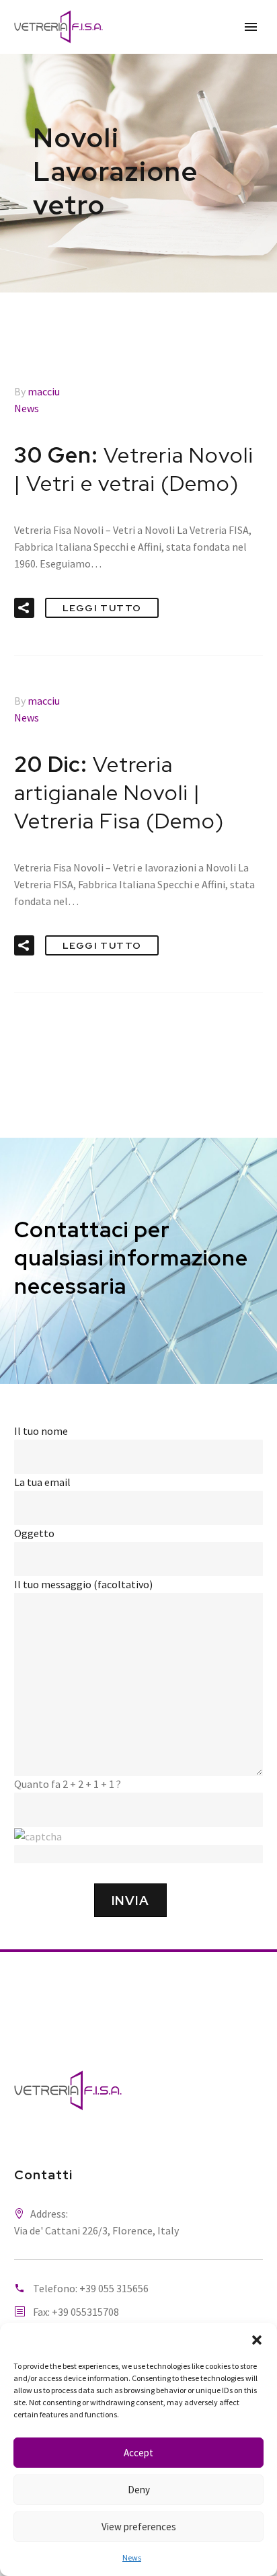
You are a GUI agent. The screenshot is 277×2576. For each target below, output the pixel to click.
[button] (257, 2340)
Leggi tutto (102, 608)
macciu (44, 391)
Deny (139, 2490)
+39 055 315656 (114, 2288)
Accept (138, 2453)
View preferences (139, 2527)
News (132, 2558)
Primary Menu (251, 27)
